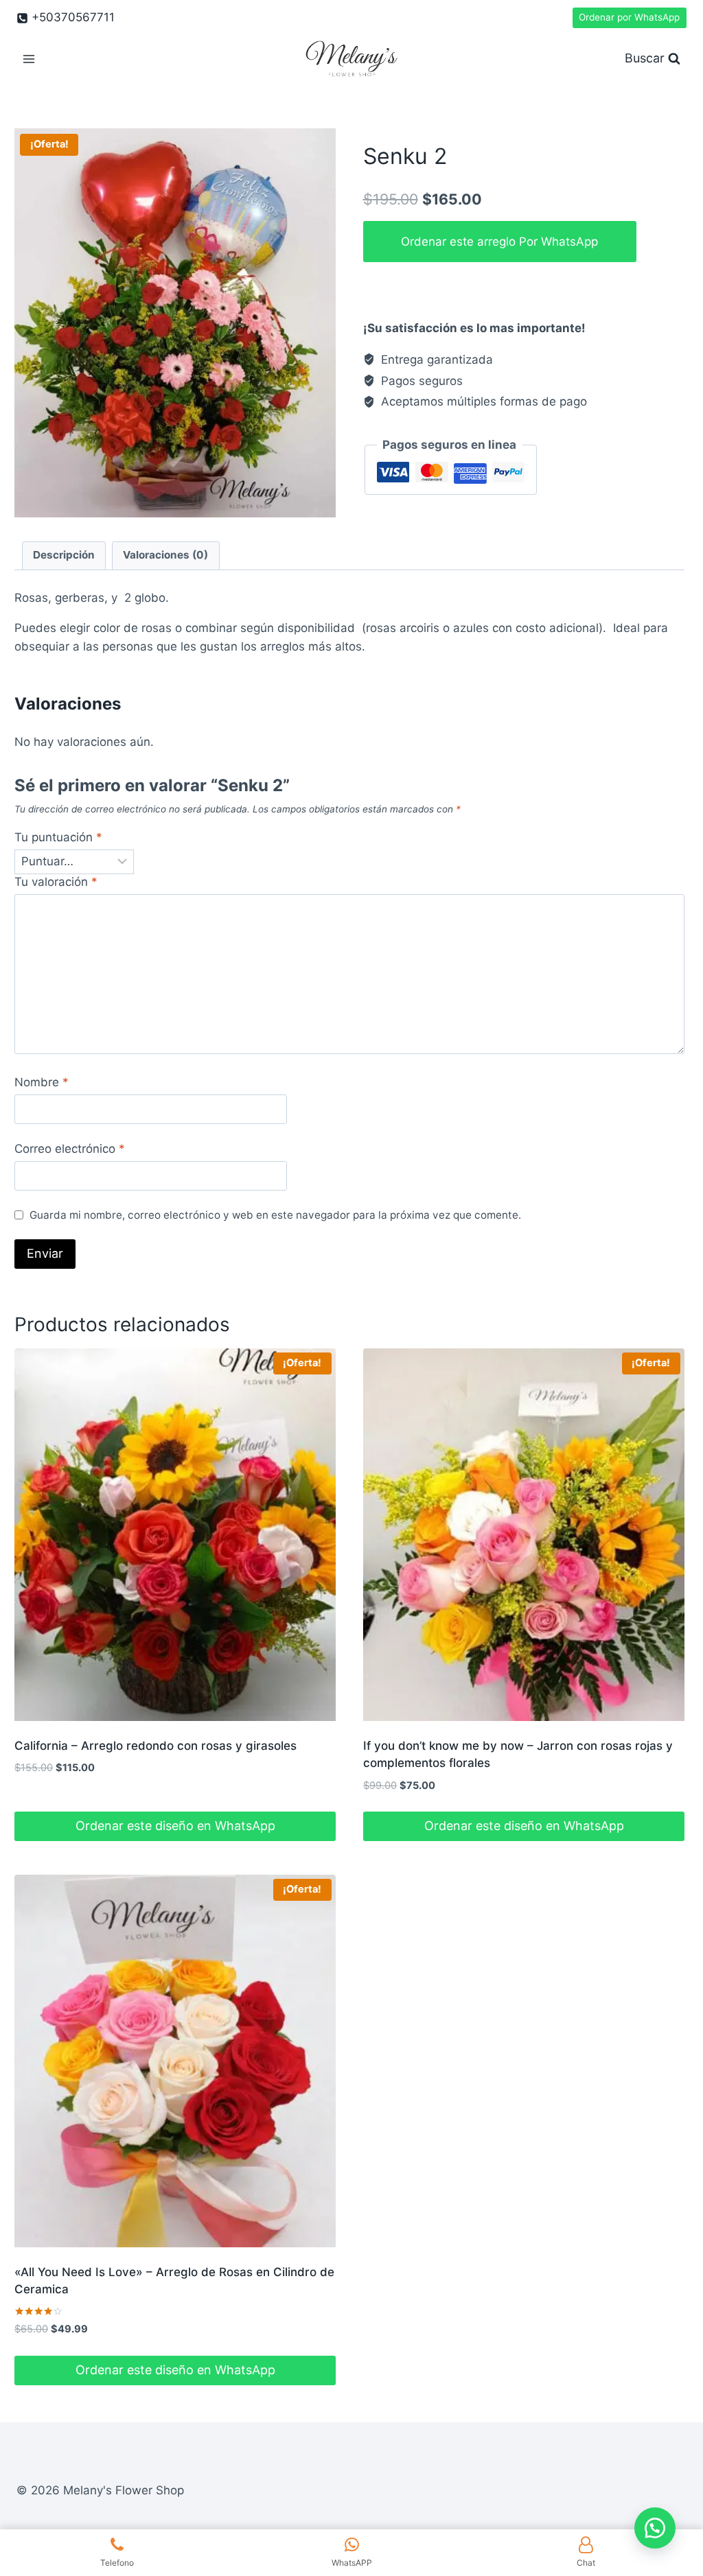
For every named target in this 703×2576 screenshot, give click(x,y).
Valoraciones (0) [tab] (165, 555)
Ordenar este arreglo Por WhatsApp (499, 242)
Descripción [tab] (64, 555)
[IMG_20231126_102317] (175, 323)
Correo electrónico (70, 1149)
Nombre (42, 1082)
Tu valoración (56, 882)
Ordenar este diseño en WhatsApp (175, 1826)
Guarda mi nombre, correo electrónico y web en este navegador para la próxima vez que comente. (275, 1215)
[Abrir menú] (29, 59)
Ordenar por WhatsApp (629, 17)
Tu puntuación (58, 837)
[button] (655, 2528)
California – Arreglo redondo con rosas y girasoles (155, 1746)
